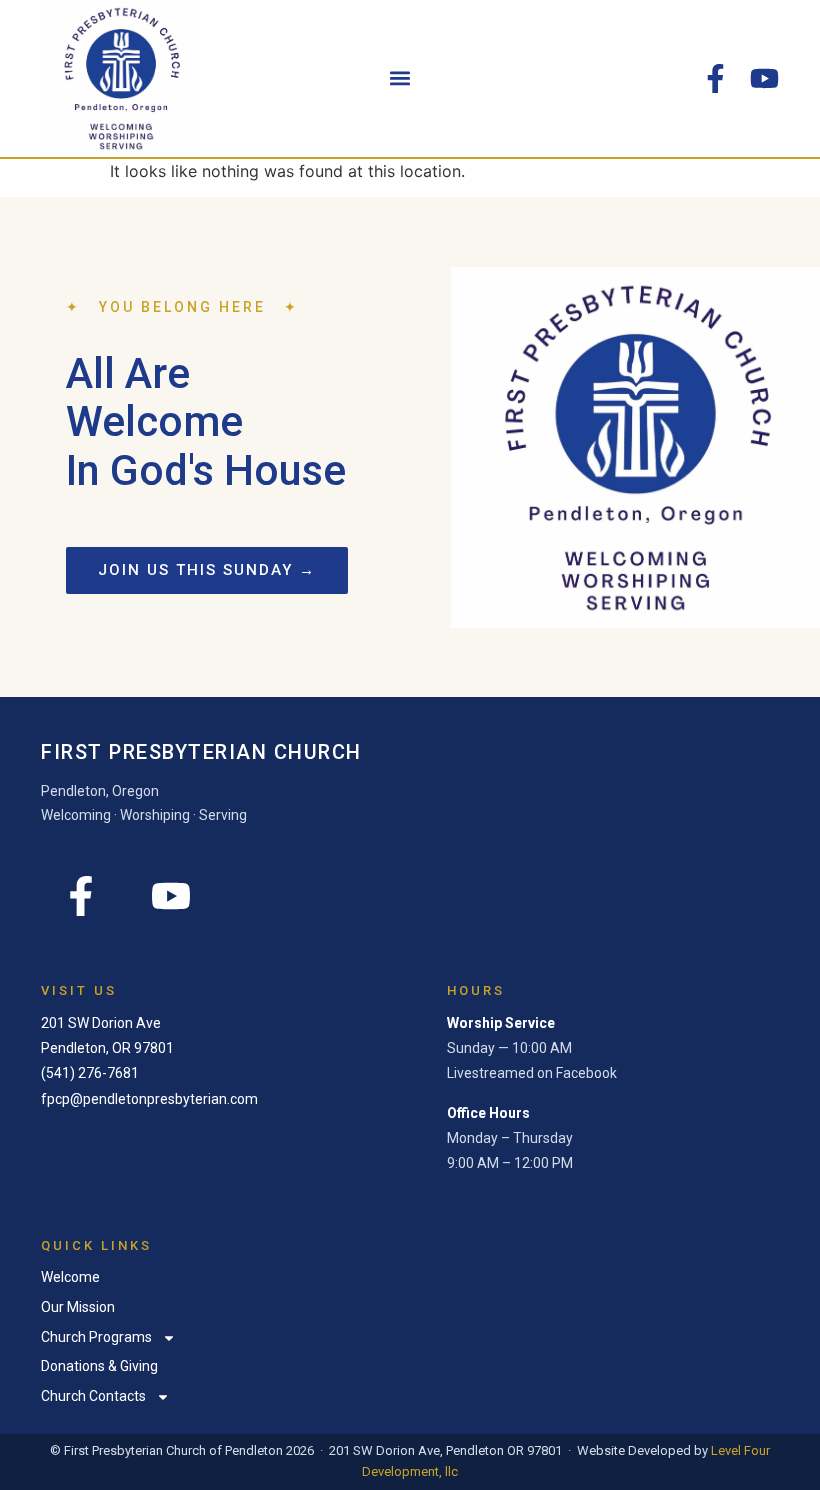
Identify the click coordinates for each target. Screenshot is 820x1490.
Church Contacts (93, 1396)
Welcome (70, 1277)
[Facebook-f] (715, 78)
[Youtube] (764, 78)
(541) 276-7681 (90, 1073)
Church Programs (96, 1337)
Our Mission (78, 1307)
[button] (400, 78)
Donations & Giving (99, 1366)
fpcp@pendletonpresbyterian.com (149, 1099)
